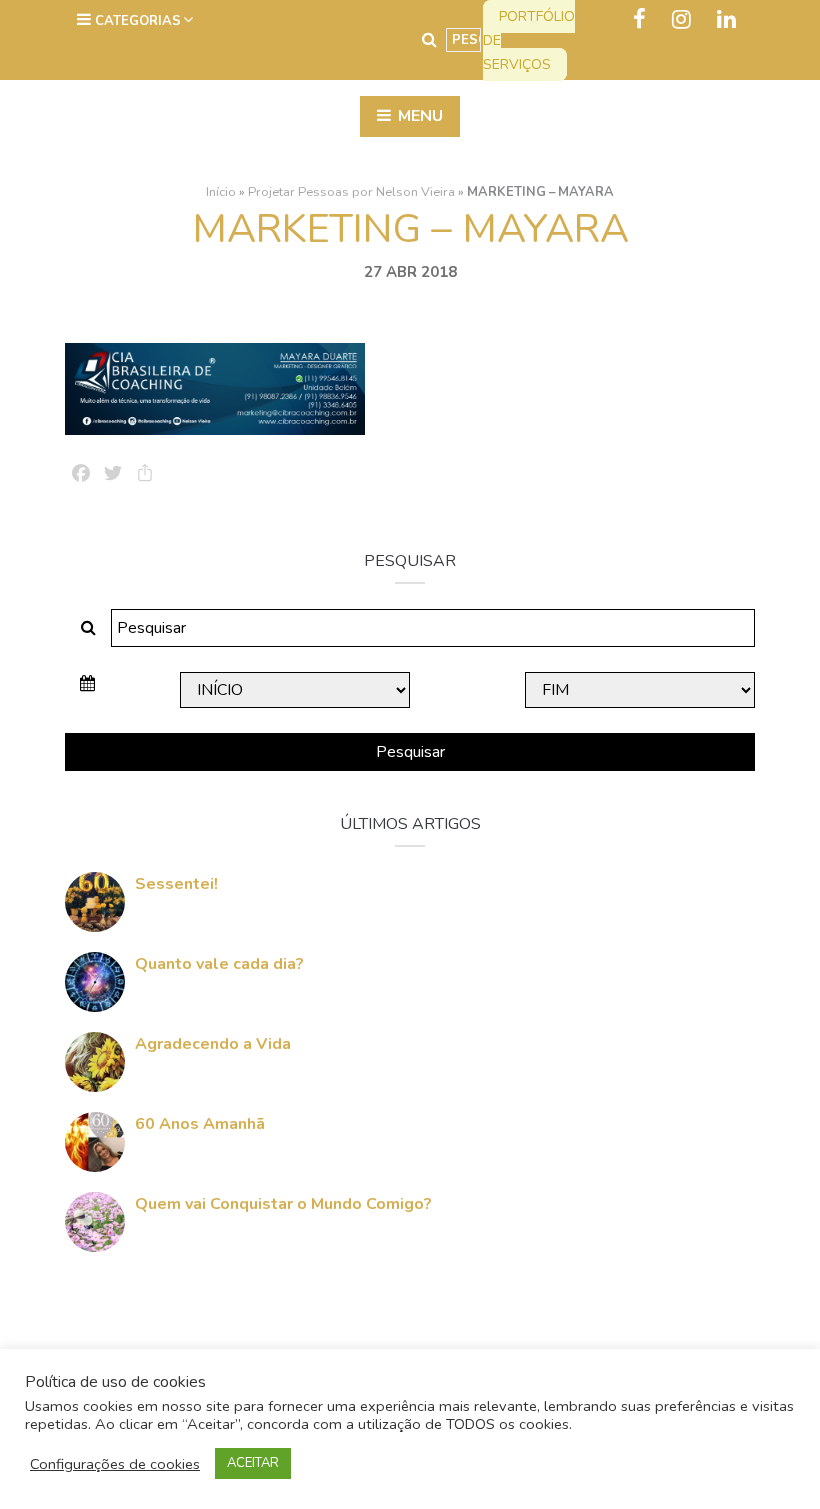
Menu (418, 116)
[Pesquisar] (429, 40)
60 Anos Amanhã (200, 1124)
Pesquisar (410, 752)
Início (221, 192)
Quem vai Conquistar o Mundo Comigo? (283, 1204)
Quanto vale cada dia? (219, 964)
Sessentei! (176, 884)
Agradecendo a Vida (213, 1044)
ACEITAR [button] (253, 1463)
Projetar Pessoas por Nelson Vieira (351, 192)
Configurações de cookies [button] (115, 1464)
